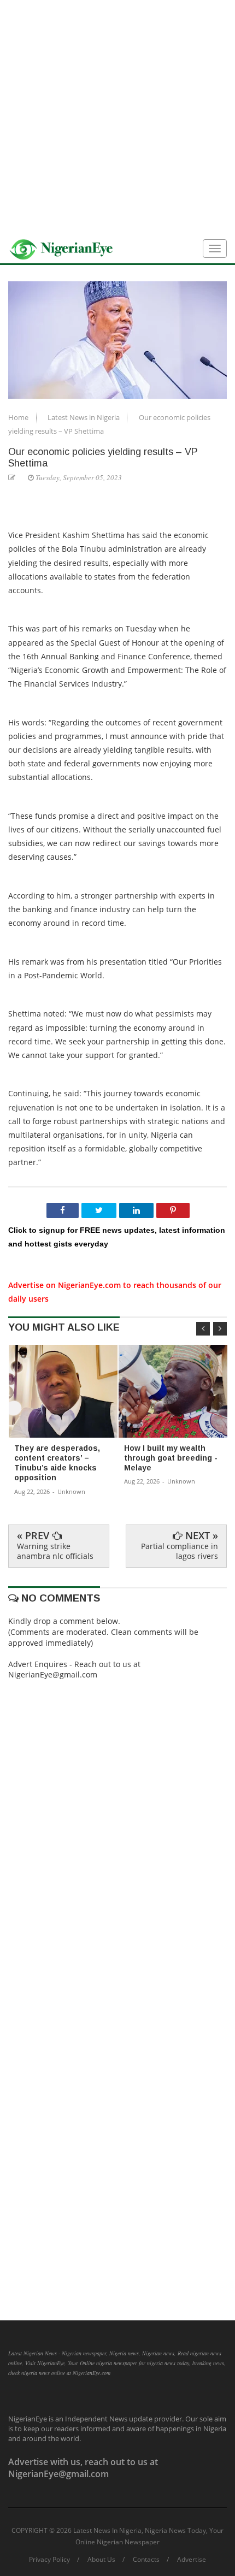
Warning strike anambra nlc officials (55, 1551)
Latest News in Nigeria (84, 417)
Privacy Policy (49, 2560)
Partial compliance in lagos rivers (180, 1551)
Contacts (146, 2560)
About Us (101, 2560)
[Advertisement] (117, 117)
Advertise (192, 2560)
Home (19, 417)
